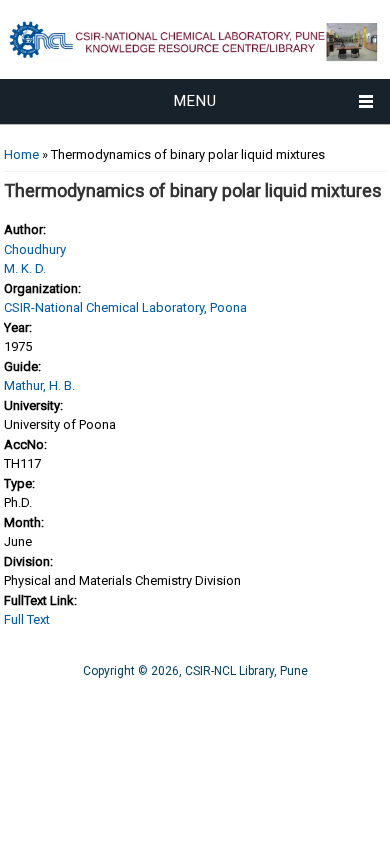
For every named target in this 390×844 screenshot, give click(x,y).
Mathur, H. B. (39, 385)
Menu (195, 101)
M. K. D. (25, 268)
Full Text (27, 619)
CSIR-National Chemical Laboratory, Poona (125, 307)
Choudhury (35, 249)
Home (21, 154)
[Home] (195, 69)
